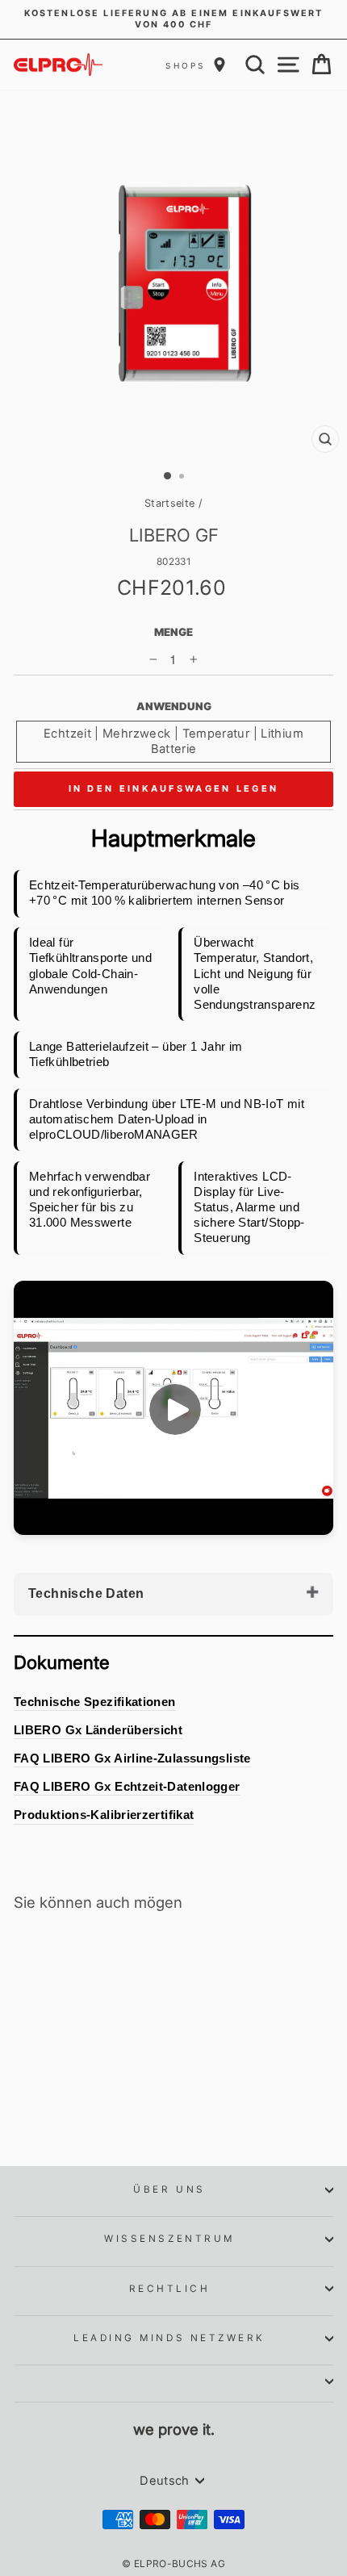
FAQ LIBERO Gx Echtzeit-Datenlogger (127, 1787)
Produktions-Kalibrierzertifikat (104, 1815)
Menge (173, 632)
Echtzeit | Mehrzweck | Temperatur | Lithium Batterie (173, 741)
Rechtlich (170, 2289)
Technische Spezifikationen (95, 1702)
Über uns (169, 2189)
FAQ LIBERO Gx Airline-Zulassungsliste (132, 1758)
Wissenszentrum (169, 2239)
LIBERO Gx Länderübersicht (98, 1730)
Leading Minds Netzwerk (169, 2338)
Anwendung (174, 706)
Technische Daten (86, 1593)
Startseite (170, 503)
